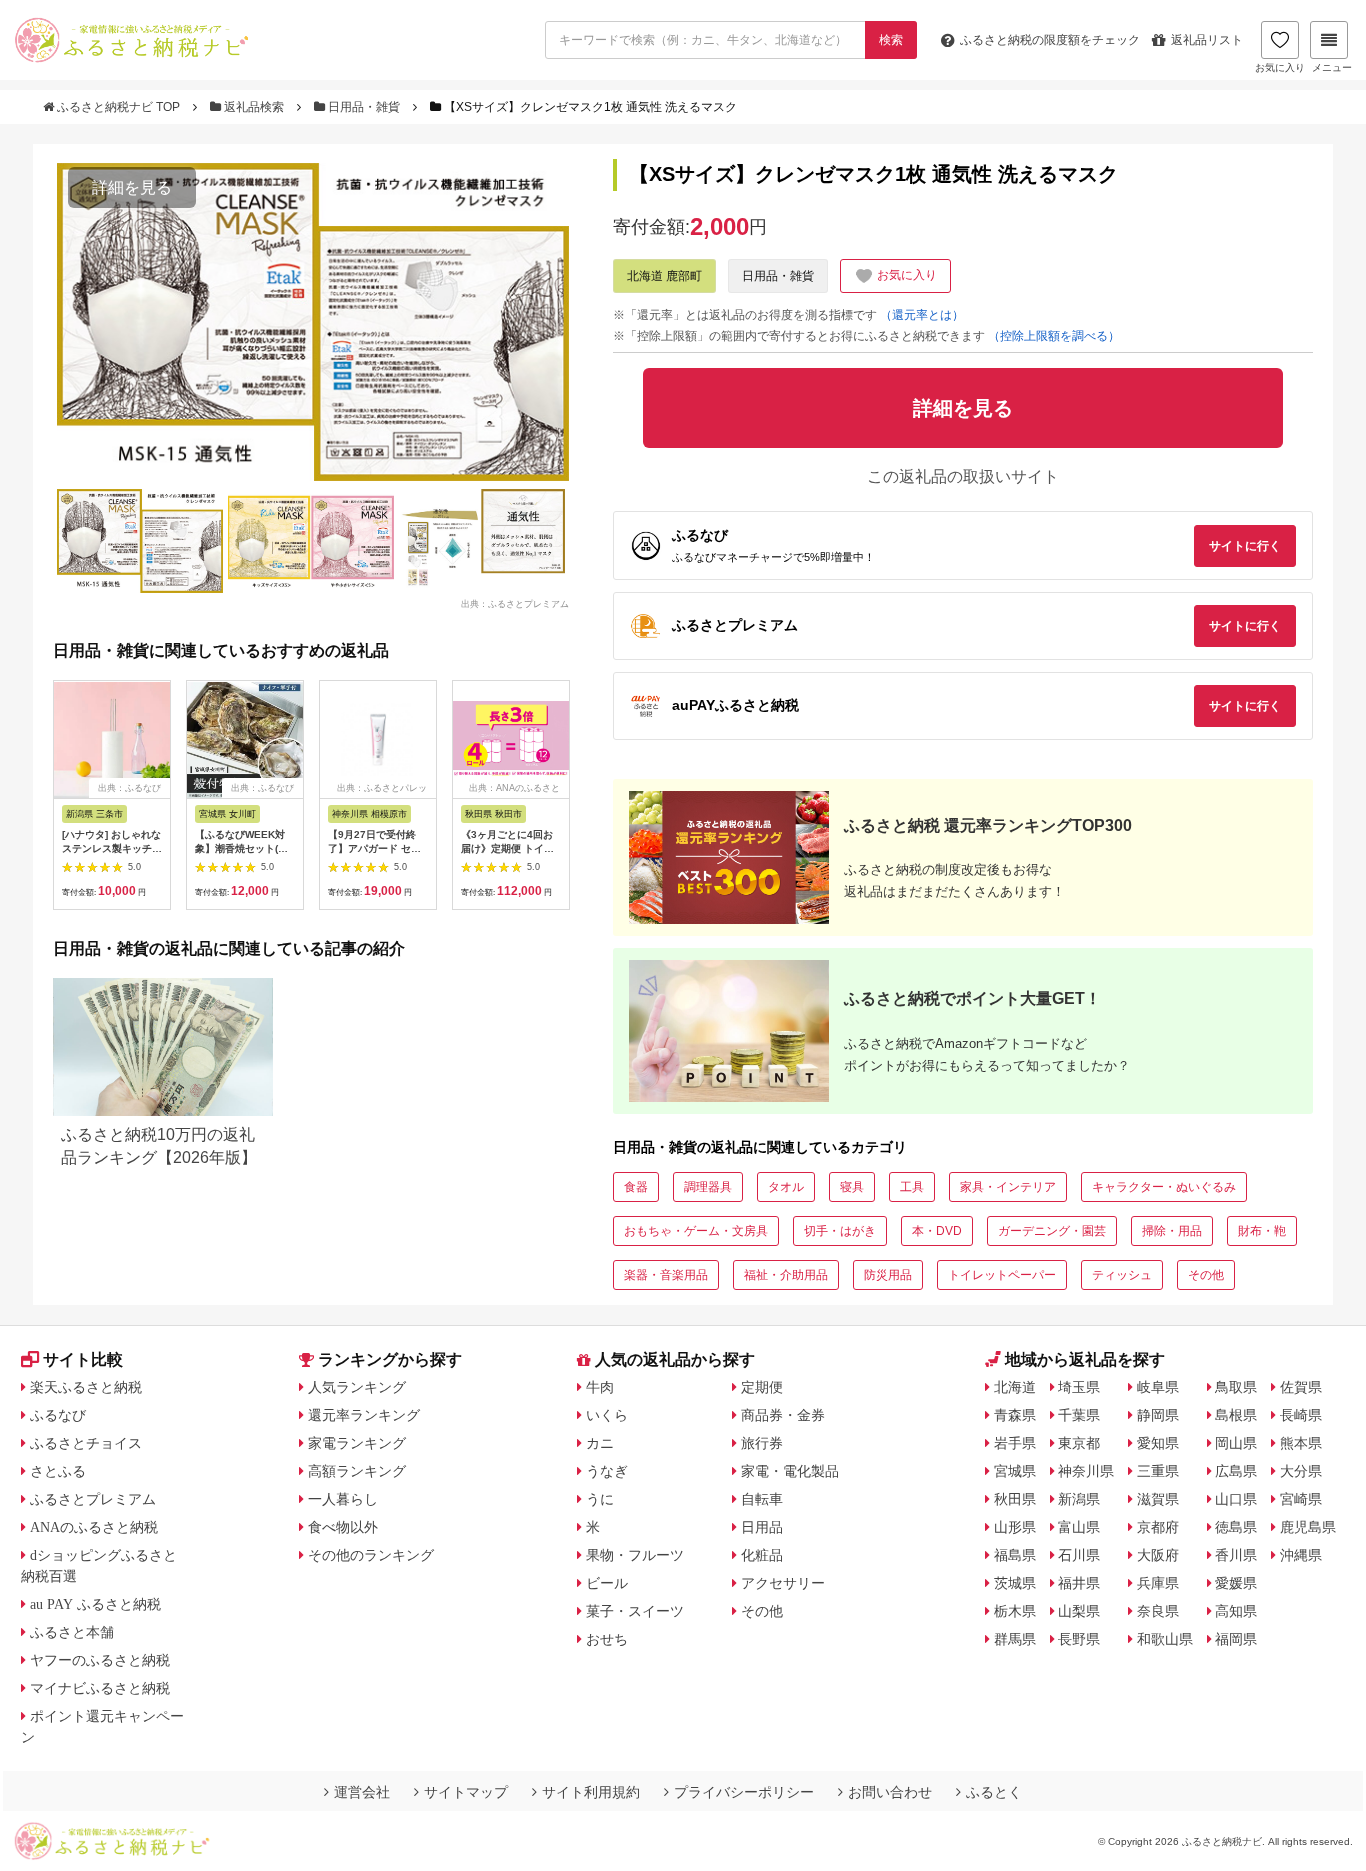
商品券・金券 (783, 1415)
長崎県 (1301, 1415)
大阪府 (1158, 1555)
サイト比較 (83, 1359)
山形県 (1015, 1527)
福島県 (1015, 1555)
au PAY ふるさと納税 (95, 1604)
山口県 (1236, 1499)
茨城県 (1015, 1583)
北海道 (1015, 1387)
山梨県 (1079, 1611)
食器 (636, 1187)
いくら (607, 1415)
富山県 (1079, 1527)
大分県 (1301, 1471)
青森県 (1015, 1415)
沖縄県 (1301, 1555)
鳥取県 (1236, 1387)
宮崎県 (1301, 1499)
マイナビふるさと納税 (100, 1688)
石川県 (1079, 1555)
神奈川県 (1086, 1471)
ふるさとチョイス (86, 1443)
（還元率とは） (922, 315)
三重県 (1158, 1471)
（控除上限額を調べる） (1054, 336)
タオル (786, 1187)
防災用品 (888, 1275)
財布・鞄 (1262, 1231)
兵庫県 (1158, 1583)
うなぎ (607, 1471)
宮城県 (1015, 1471)
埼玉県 (1079, 1387)
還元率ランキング (364, 1415)
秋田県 (1015, 1499)
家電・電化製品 (790, 1471)
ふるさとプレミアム (93, 1499)
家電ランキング (357, 1443)
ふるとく (994, 1792)
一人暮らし (343, 1499)
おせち (607, 1639)
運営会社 (362, 1792)
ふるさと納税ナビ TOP (118, 107)
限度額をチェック (1050, 40)
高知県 (1236, 1611)
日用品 (762, 1527)
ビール (607, 1583)
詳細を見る (132, 187)
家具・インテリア (1008, 1187)
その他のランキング (371, 1555)
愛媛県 (1236, 1583)
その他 (1206, 1275)
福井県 (1079, 1583)
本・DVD (937, 1231)
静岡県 (1158, 1415)
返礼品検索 (254, 107)
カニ (600, 1443)
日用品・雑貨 (364, 107)
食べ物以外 (343, 1527)
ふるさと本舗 (72, 1632)
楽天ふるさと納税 (86, 1387)
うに (600, 1499)
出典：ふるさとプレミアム (515, 604)
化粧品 (762, 1555)
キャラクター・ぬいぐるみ (1164, 1187)
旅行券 (762, 1443)
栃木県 (1015, 1611)
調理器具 (708, 1187)
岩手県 (1015, 1443)
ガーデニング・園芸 (1052, 1231)
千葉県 (1079, 1415)
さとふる (58, 1471)
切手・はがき (840, 1231)
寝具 (852, 1187)
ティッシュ (1122, 1275)
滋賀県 (1158, 1499)
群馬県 (1015, 1639)
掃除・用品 (1172, 1231)
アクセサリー (783, 1583)
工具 (912, 1187)
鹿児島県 (1308, 1527)
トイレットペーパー (1002, 1275)
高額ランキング (357, 1471)
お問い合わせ (890, 1792)
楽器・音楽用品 (666, 1275)
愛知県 (1158, 1443)
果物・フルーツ (635, 1555)
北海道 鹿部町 (664, 276)
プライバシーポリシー (744, 1792)
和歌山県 (1165, 1639)
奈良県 (1158, 1611)
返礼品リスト (1207, 40)
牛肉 (600, 1387)
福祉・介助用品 (786, 1275)
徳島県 (1236, 1527)
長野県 (1079, 1639)
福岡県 (1236, 1639)
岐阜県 (1158, 1387)
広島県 (1236, 1471)
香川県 (1236, 1555)
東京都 (1079, 1443)
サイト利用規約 (591, 1792)
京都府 (1158, 1527)
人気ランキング (357, 1387)
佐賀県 (1301, 1387)
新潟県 (1079, 1499)
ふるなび (58, 1415)
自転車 (762, 1499)
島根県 (1236, 1415)
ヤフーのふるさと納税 (100, 1660)
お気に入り (1280, 67)
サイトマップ (466, 1792)
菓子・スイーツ (635, 1611)
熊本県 (1301, 1443)
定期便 (762, 1387)
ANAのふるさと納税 (94, 1527)
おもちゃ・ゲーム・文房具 (696, 1231)
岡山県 (1236, 1443)
